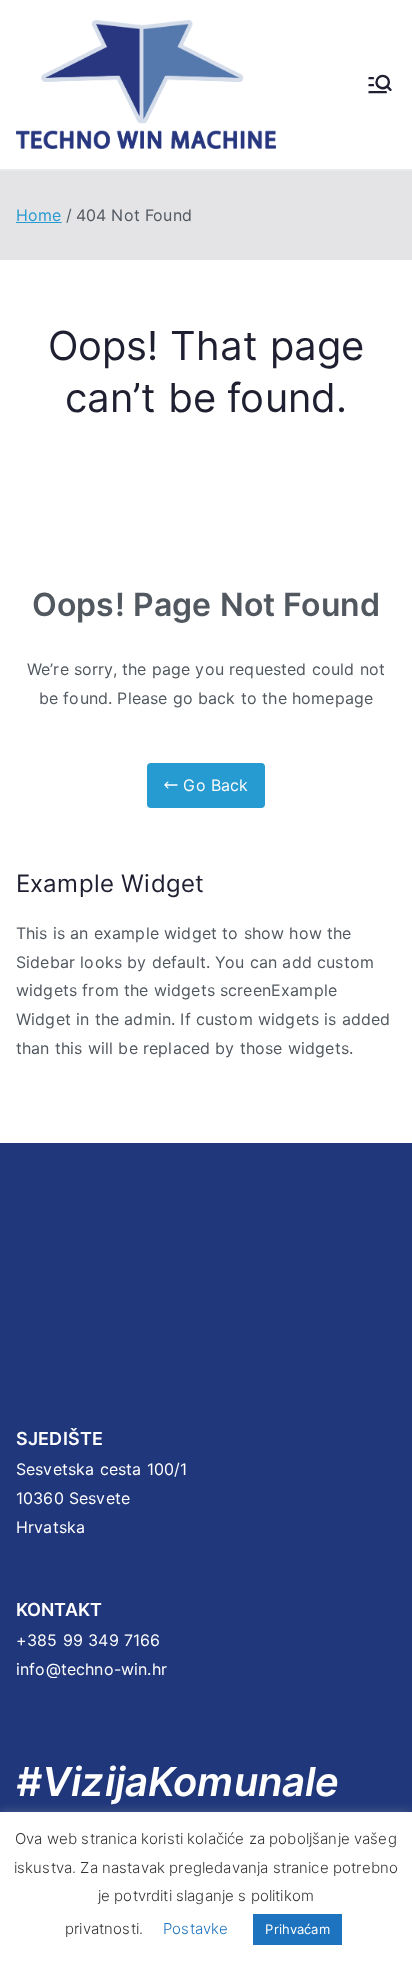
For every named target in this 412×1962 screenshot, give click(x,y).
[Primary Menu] (380, 84)
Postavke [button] (195, 1928)
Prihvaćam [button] (297, 1929)
